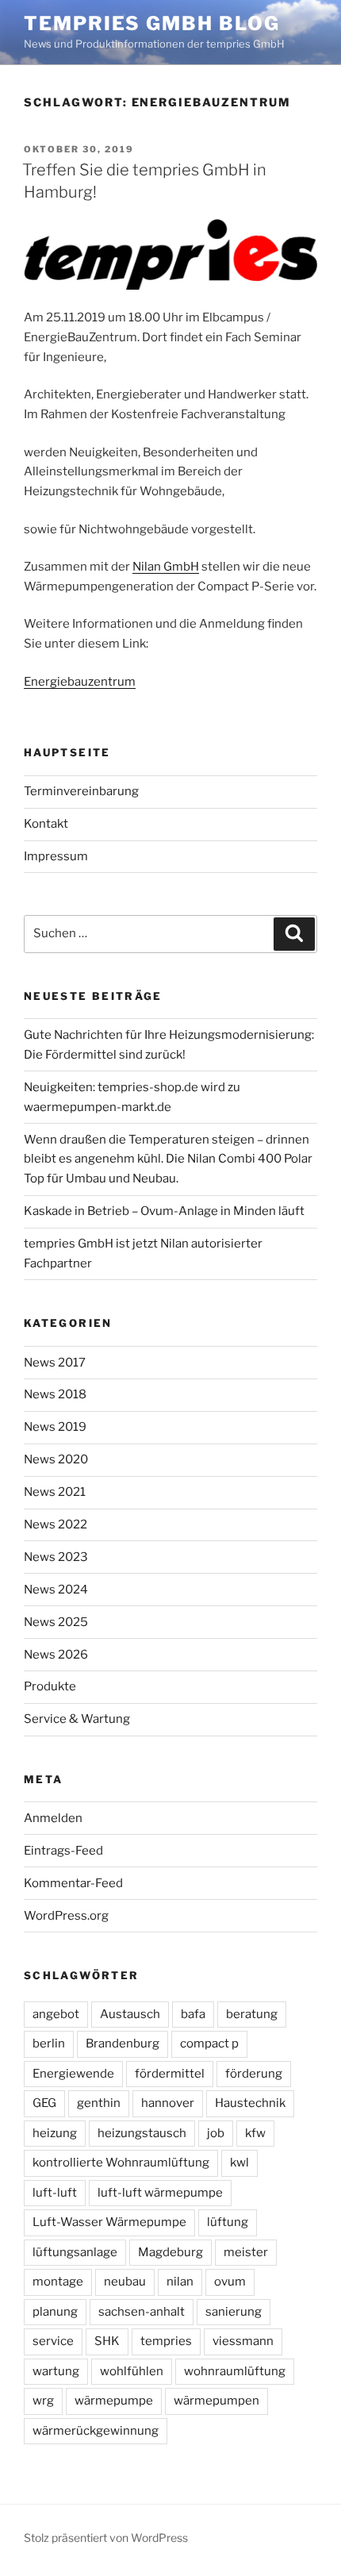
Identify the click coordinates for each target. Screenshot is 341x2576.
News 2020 (56, 1459)
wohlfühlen (132, 2371)
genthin (99, 2103)
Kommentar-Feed (73, 1883)
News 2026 (56, 1655)
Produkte (50, 1686)
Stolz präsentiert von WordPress (106, 2538)
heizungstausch (142, 2133)
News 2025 (56, 1622)
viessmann (243, 2341)
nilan (180, 2282)
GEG (44, 2103)
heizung (55, 2133)
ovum (230, 2282)
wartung (56, 2371)
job (216, 2133)
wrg (43, 2401)
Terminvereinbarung (81, 791)
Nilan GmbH (166, 567)
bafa (193, 2014)
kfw (255, 2133)
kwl (239, 2163)
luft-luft (55, 2193)
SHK (107, 2341)
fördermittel (170, 2074)
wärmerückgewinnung (96, 2431)
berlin (49, 2043)
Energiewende (73, 2074)
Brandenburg (123, 2043)
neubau (125, 2282)
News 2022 (56, 1524)
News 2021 (55, 1492)
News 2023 (56, 1557)
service (53, 2341)
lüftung (228, 2222)
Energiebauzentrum (80, 682)
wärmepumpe (114, 2401)
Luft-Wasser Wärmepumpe (109, 2222)
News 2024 (56, 1590)
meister (246, 2252)
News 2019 (55, 1427)
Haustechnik (250, 2103)
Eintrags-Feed (63, 1851)
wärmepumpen (216, 2401)
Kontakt (46, 824)
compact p (209, 2043)
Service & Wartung (77, 1719)
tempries (166, 2341)
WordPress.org (66, 1916)
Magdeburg (170, 2252)
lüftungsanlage (75, 2252)
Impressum (56, 856)
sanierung (234, 2312)
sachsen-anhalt (142, 2312)
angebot (56, 2014)
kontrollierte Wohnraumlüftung (121, 2163)
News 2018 (55, 1394)
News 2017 (55, 1363)
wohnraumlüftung (235, 2371)
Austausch (130, 2014)
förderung (254, 2074)
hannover (168, 2103)
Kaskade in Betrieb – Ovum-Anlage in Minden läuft (164, 1211)
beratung (252, 2014)
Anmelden (53, 1818)
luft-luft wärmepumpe (160, 2193)
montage (58, 2282)
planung (55, 2312)
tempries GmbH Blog (152, 23)
